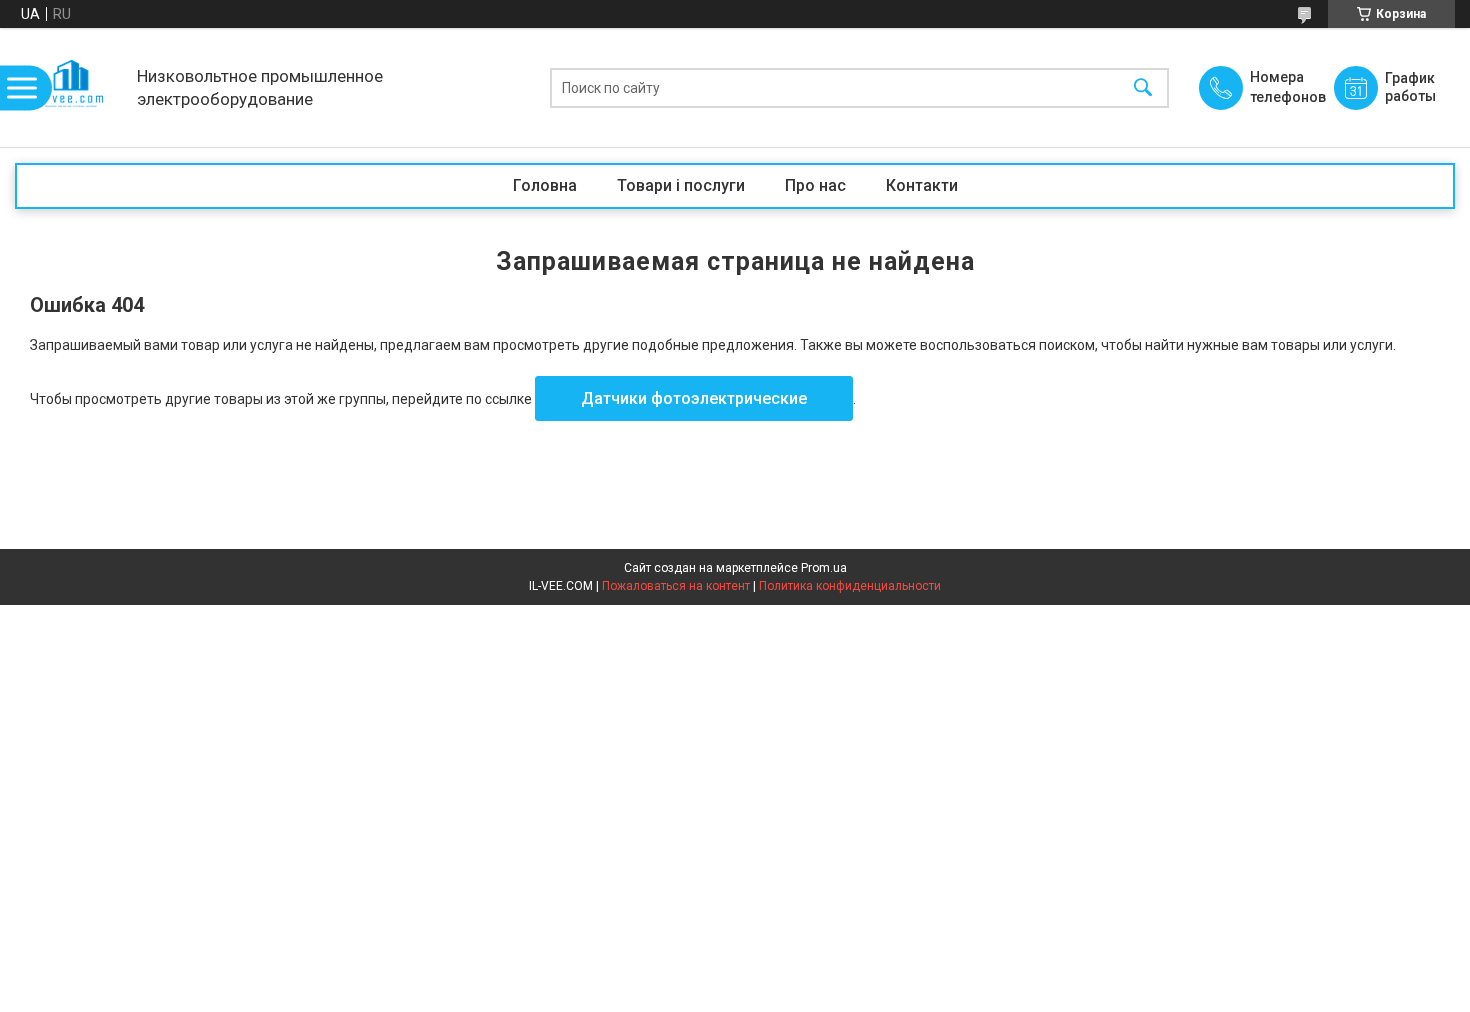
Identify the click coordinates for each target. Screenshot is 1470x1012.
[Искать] (1143, 87)
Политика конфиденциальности (850, 586)
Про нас (815, 185)
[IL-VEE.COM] (71, 87)
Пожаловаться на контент (676, 586)
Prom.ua (824, 568)
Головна (545, 185)
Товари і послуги (681, 185)
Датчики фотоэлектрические (694, 398)
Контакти (922, 185)
